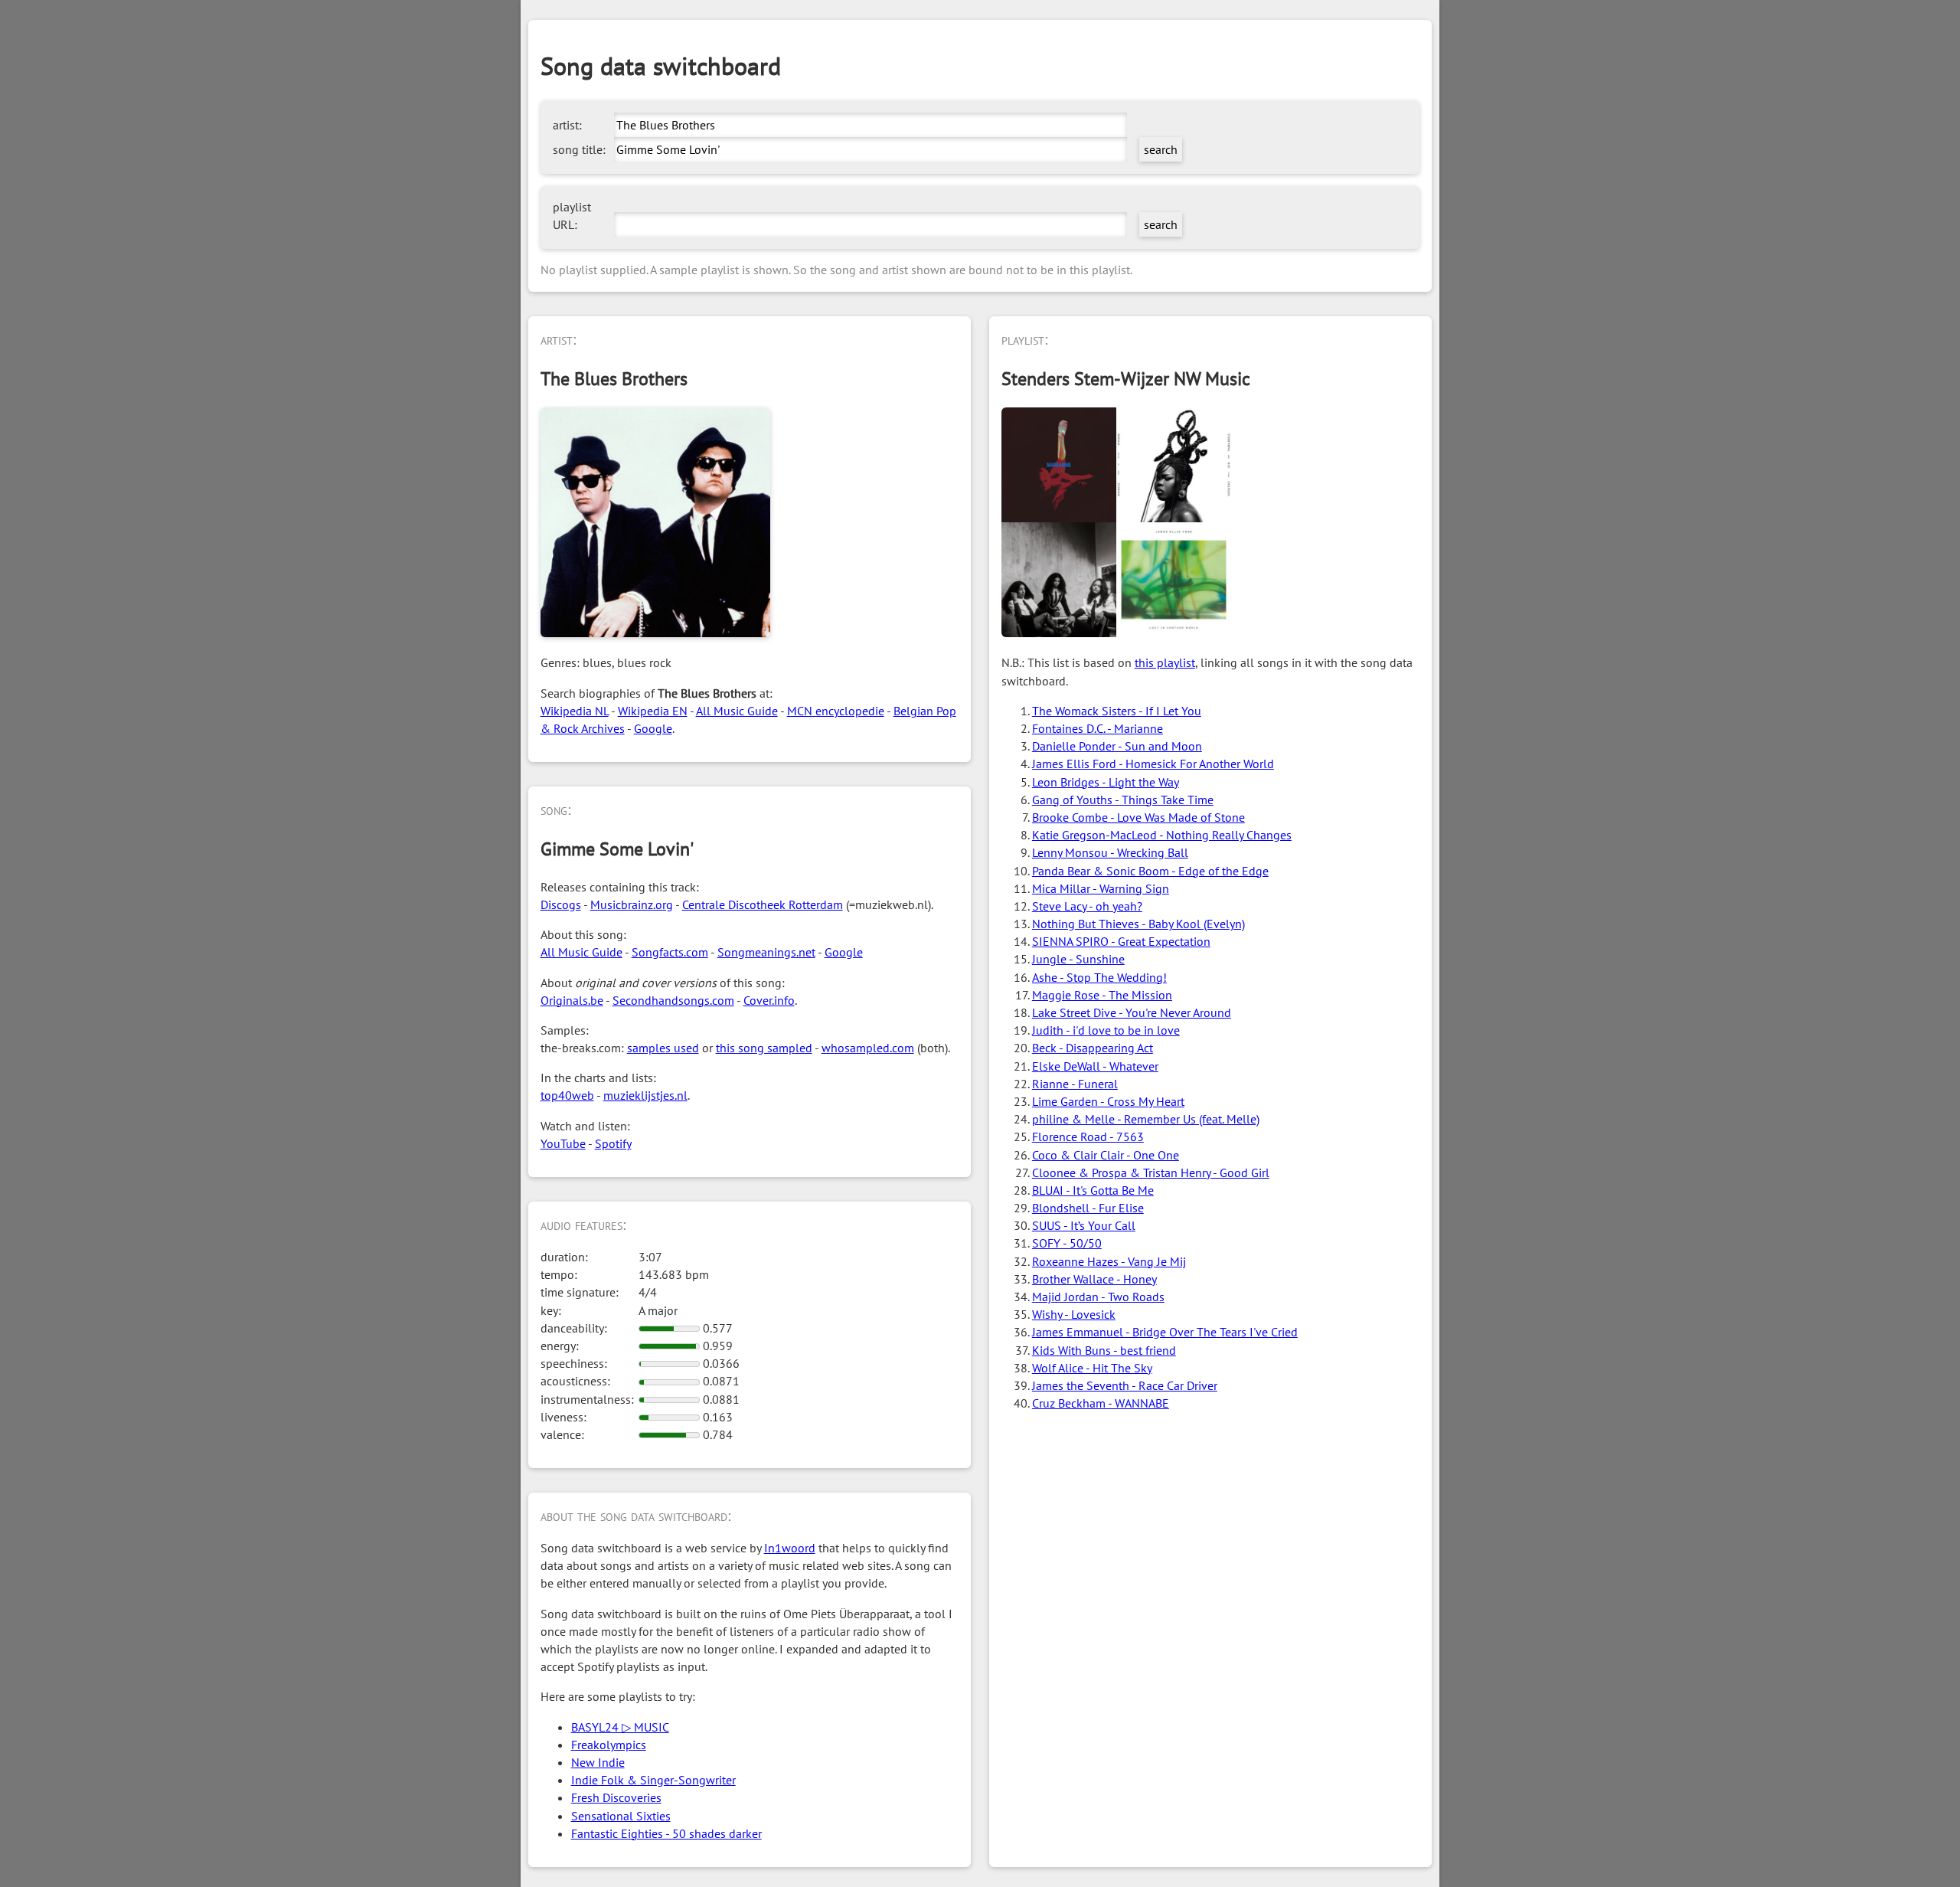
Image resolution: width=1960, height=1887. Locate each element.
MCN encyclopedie (836, 711)
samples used (663, 1048)
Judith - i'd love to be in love (1106, 1030)
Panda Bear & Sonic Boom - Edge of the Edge (1150, 871)
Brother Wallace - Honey (1094, 1279)
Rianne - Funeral (1075, 1084)
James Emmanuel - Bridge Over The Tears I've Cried (1165, 1332)
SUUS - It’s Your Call (1084, 1225)
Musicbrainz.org (632, 904)
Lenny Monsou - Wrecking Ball (1110, 852)
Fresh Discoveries (616, 1797)
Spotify (613, 1143)
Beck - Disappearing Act (1093, 1048)
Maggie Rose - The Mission (1102, 995)
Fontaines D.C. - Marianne (1098, 728)
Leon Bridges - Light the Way (1106, 782)
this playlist (1165, 662)
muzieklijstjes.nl (645, 1095)
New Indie (598, 1762)
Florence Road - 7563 (1088, 1136)
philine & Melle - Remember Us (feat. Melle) (1146, 1119)
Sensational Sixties (621, 1816)
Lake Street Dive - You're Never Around (1132, 1012)
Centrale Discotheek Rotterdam (763, 904)
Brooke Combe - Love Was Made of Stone (1138, 817)
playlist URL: (572, 216)
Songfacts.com (670, 952)
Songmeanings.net (766, 952)
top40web (567, 1095)
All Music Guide (737, 711)
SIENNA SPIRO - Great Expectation (1121, 941)
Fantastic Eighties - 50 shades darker (666, 1833)
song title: (579, 149)
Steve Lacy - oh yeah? (1087, 906)
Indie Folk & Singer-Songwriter (653, 1780)
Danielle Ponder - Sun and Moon (1117, 746)
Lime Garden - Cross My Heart (1108, 1101)
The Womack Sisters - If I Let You (1117, 711)
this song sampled (764, 1048)
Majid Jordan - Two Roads (1098, 1297)
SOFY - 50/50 (1067, 1243)
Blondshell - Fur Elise (1088, 1208)
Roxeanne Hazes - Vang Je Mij (1109, 1261)
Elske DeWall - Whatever (1095, 1066)
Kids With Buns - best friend (1104, 1350)
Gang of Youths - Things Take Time (1123, 800)
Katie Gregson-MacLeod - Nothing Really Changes (1162, 835)
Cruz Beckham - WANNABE (1101, 1403)
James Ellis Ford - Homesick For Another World (1153, 764)
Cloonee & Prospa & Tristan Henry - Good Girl (1151, 1172)
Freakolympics (609, 1745)
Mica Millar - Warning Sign (1101, 888)
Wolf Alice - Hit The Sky (1092, 1368)
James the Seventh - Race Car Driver (1125, 1385)
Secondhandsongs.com (673, 1000)
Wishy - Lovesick (1074, 1314)
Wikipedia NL (575, 711)
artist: (567, 125)
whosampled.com (868, 1048)
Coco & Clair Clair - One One (1106, 1155)
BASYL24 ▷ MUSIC (620, 1727)
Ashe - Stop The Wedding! (1099, 977)
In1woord (790, 1548)
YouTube (563, 1143)
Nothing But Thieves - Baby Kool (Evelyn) (1138, 924)
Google (653, 728)
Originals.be (572, 1000)
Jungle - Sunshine (1078, 959)
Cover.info (769, 1000)
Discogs (561, 904)
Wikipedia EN (653, 711)
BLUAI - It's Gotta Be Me (1093, 1190)
